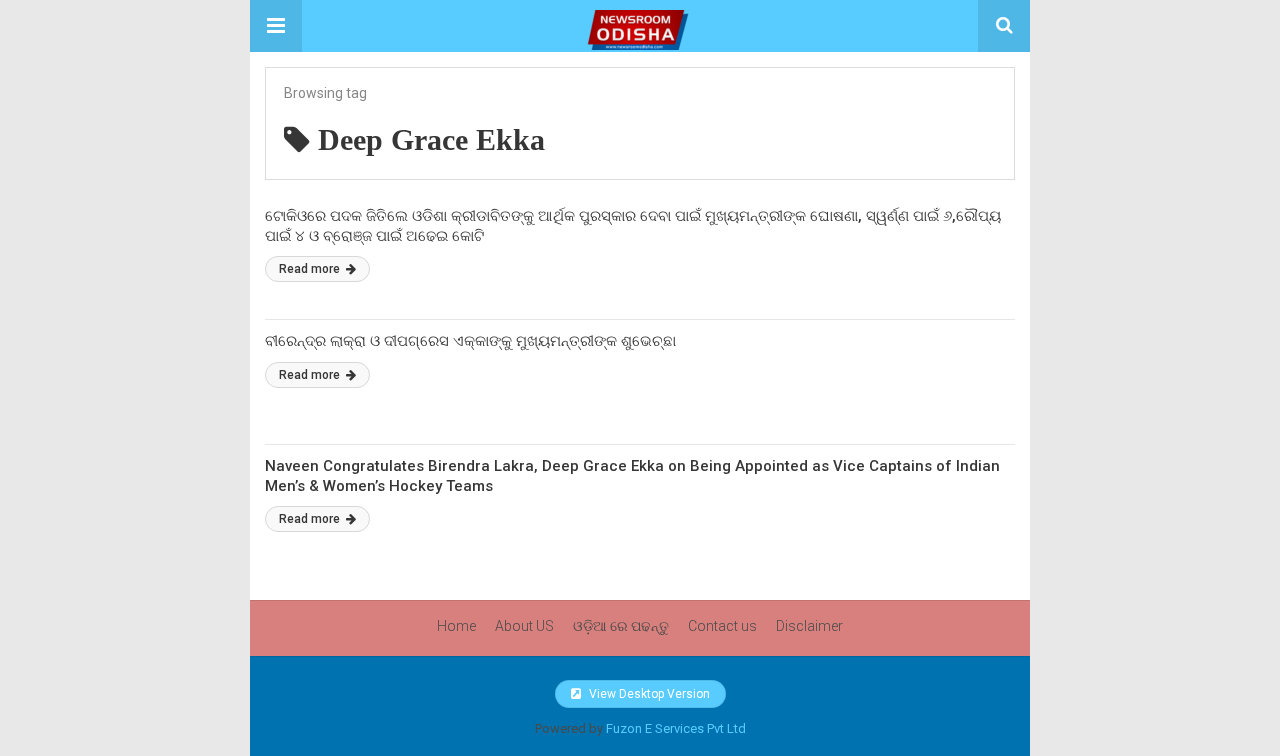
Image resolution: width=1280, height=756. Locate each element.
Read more (311, 269)
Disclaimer (809, 626)
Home (456, 626)
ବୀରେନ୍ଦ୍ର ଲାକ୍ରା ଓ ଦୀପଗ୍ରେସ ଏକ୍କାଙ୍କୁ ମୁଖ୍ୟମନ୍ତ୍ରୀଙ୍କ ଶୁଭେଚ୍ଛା (470, 341)
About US (524, 626)
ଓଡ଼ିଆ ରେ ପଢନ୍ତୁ (621, 626)
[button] (276, 26)
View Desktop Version (648, 694)
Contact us (722, 626)
